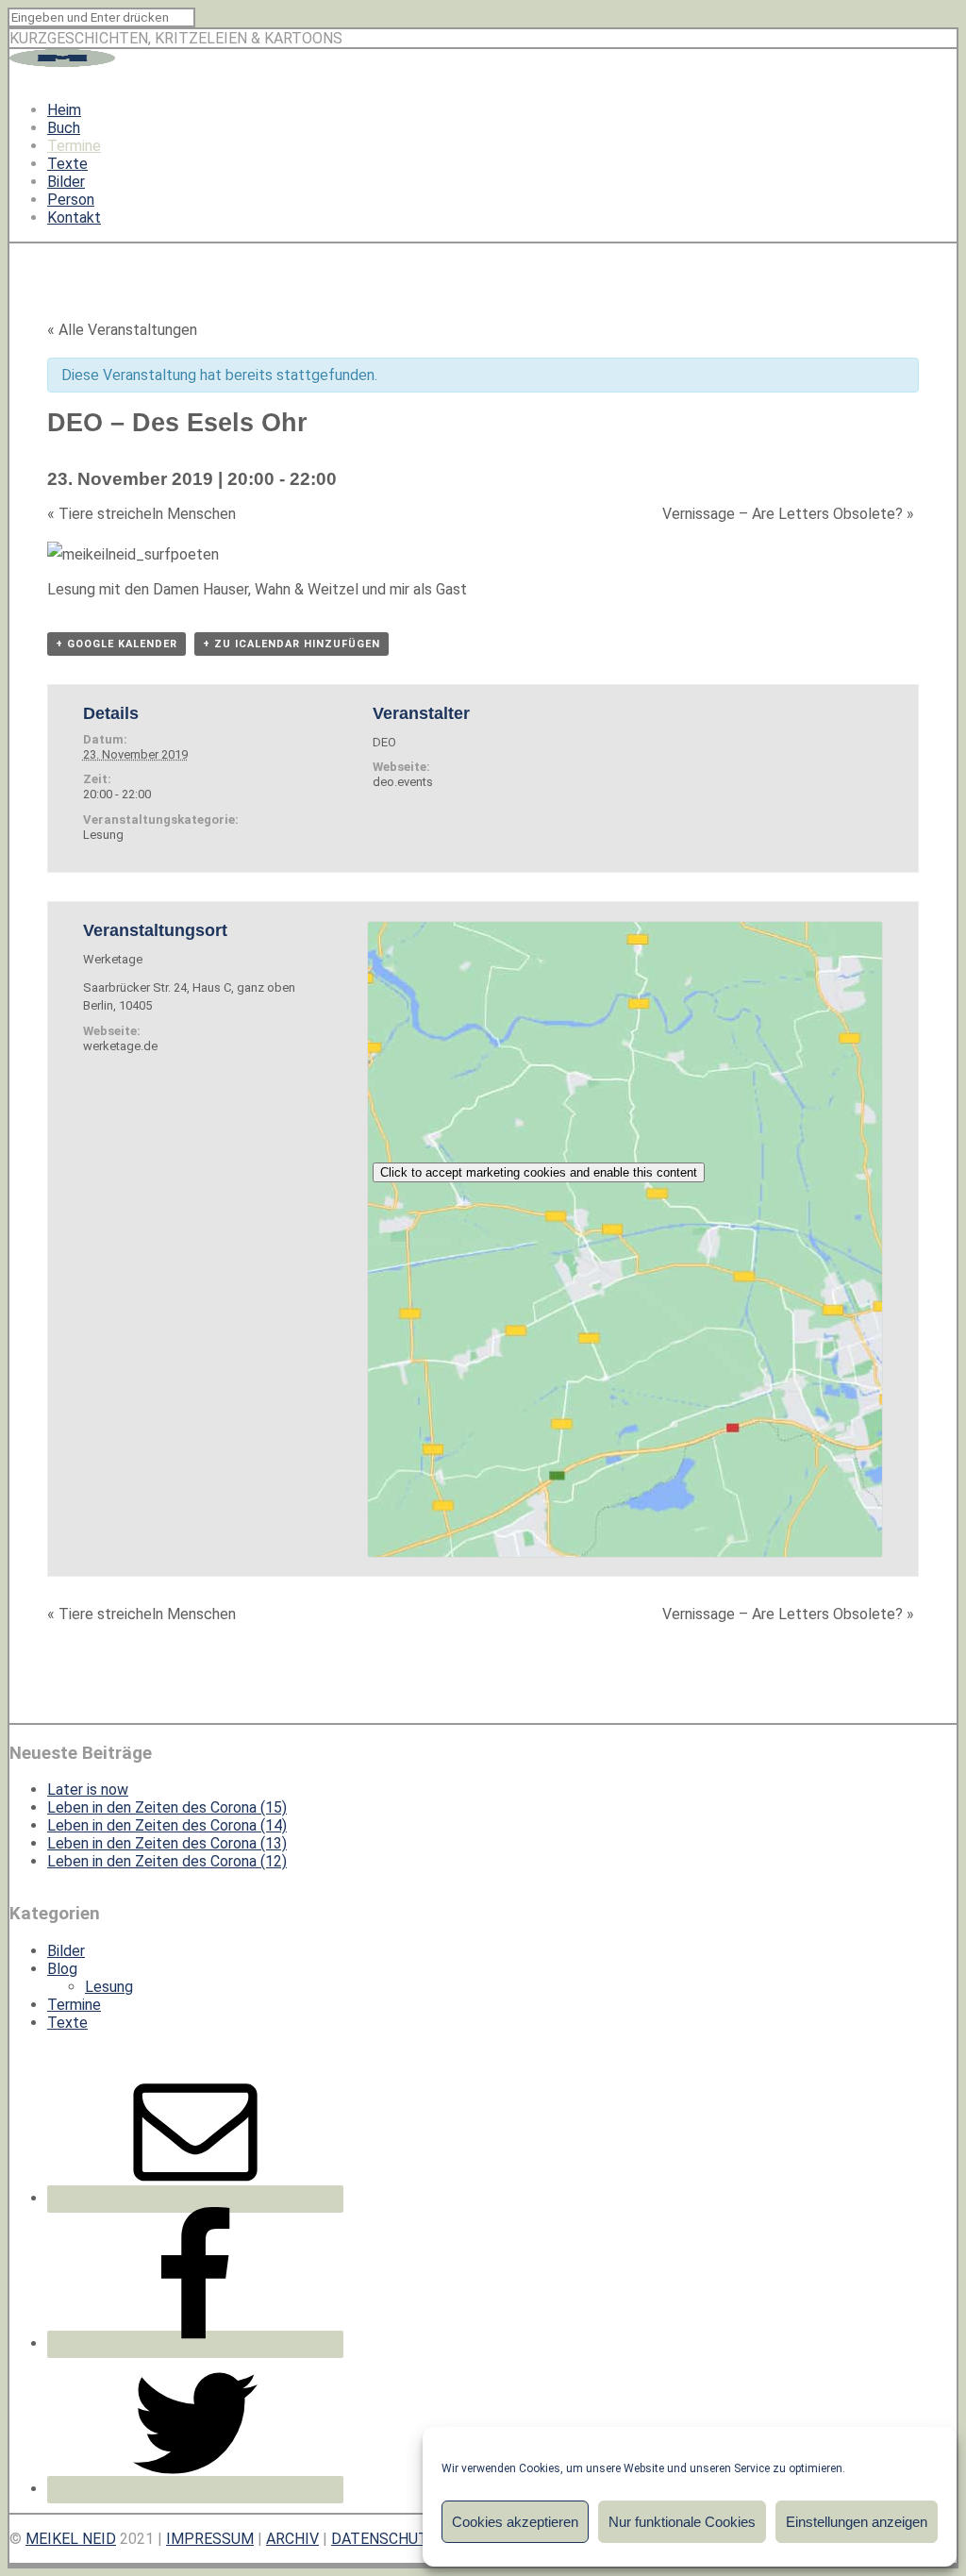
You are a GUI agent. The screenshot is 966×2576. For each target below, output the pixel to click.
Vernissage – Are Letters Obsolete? (788, 514)
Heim (64, 110)
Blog (62, 1969)
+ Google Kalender (117, 644)
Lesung (103, 835)
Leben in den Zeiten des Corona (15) (167, 1807)
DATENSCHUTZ (384, 2539)
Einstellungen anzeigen (857, 2522)
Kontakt (74, 217)
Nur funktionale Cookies (682, 2522)
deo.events (403, 782)
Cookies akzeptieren (515, 2522)
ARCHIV (292, 2539)
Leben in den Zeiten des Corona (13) (167, 1843)
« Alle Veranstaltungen (122, 330)
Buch (64, 128)
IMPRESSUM (210, 2539)
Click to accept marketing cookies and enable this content (539, 1172)
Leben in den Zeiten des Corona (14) (167, 1825)
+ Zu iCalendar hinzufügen (291, 644)
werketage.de (120, 1046)
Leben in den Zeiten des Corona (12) (167, 1861)
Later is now (88, 1790)
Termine (74, 146)
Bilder (66, 182)
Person (71, 200)
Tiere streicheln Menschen (142, 514)
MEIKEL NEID (71, 2539)
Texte (67, 164)
